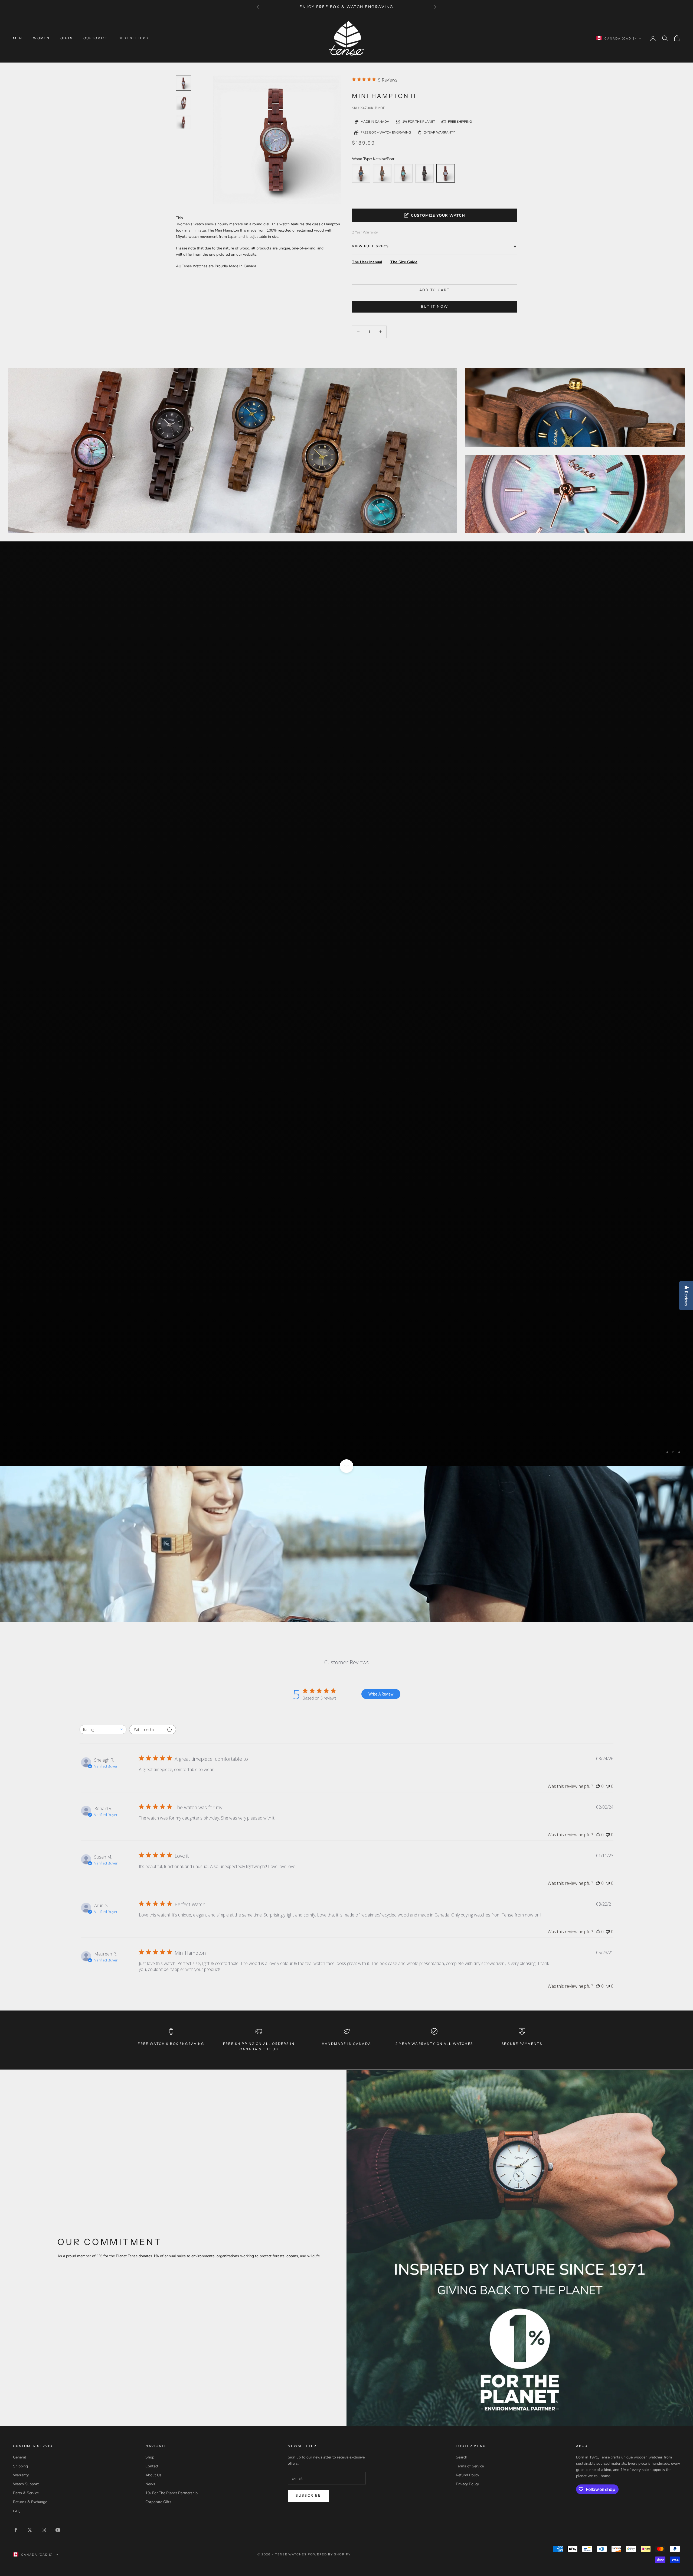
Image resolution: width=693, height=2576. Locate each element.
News (150, 2022)
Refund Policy (468, 2013)
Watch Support (26, 2022)
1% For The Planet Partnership (171, 2031)
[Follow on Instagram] (44, 2068)
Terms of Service (470, 2004)
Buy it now (434, 307)
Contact (152, 2004)
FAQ (17, 2049)
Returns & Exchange (30, 2040)
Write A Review (381, 1232)
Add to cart (435, 290)
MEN (18, 38)
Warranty (21, 2013)
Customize (95, 38)
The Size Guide (404, 262)
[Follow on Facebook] (16, 2068)
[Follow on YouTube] (58, 2068)
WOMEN (41, 38)
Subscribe (308, 2034)
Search (462, 1995)
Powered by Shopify (329, 2092)
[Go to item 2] (184, 122)
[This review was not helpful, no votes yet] (608, 1324)
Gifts (66, 38)
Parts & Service (26, 2031)
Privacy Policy (467, 2022)
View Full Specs (370, 246)
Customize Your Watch (438, 215)
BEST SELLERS (133, 38)
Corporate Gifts (158, 2040)
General (19, 1995)
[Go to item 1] (184, 103)
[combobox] (103, 1267)
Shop (150, 1995)
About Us (153, 2013)
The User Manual (367, 262)
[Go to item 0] (184, 83)
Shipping (20, 2004)
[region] (346, 773)
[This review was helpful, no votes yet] (598, 1324)
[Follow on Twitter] (30, 2068)
